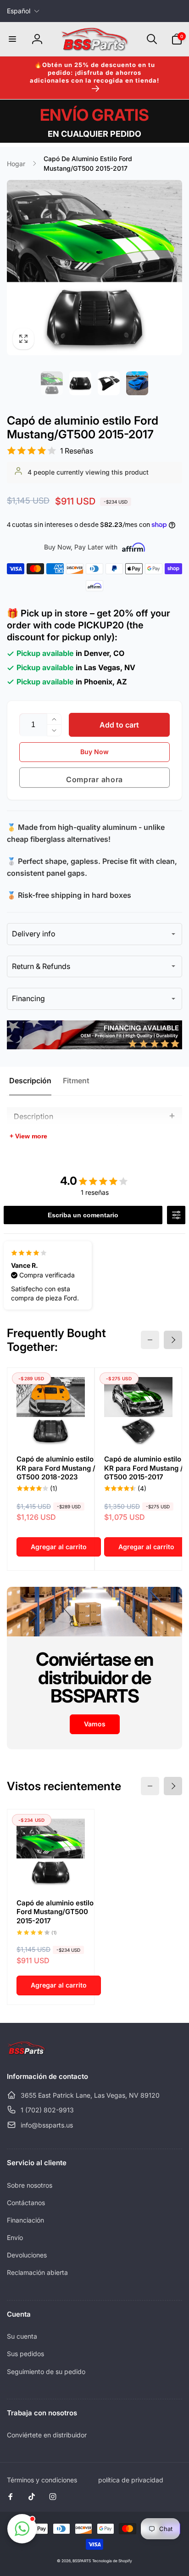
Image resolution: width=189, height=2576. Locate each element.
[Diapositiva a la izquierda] (150, 1340)
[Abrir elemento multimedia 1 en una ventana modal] (94, 268)
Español (19, 11)
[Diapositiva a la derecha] (173, 1340)
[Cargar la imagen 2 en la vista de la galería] (80, 383)
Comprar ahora (94, 779)
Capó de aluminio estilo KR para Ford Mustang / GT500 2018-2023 (56, 1468)
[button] (12, 39)
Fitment (76, 1081)
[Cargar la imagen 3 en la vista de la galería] (109, 383)
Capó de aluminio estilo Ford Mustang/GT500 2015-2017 (55, 1912)
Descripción (30, 1081)
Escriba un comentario (83, 1215)
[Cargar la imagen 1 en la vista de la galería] (52, 383)
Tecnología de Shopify (112, 2561)
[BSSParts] (26, 2052)
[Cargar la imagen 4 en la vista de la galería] (137, 383)
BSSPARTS (82, 2561)
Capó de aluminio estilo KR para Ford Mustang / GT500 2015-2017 (144, 1468)
